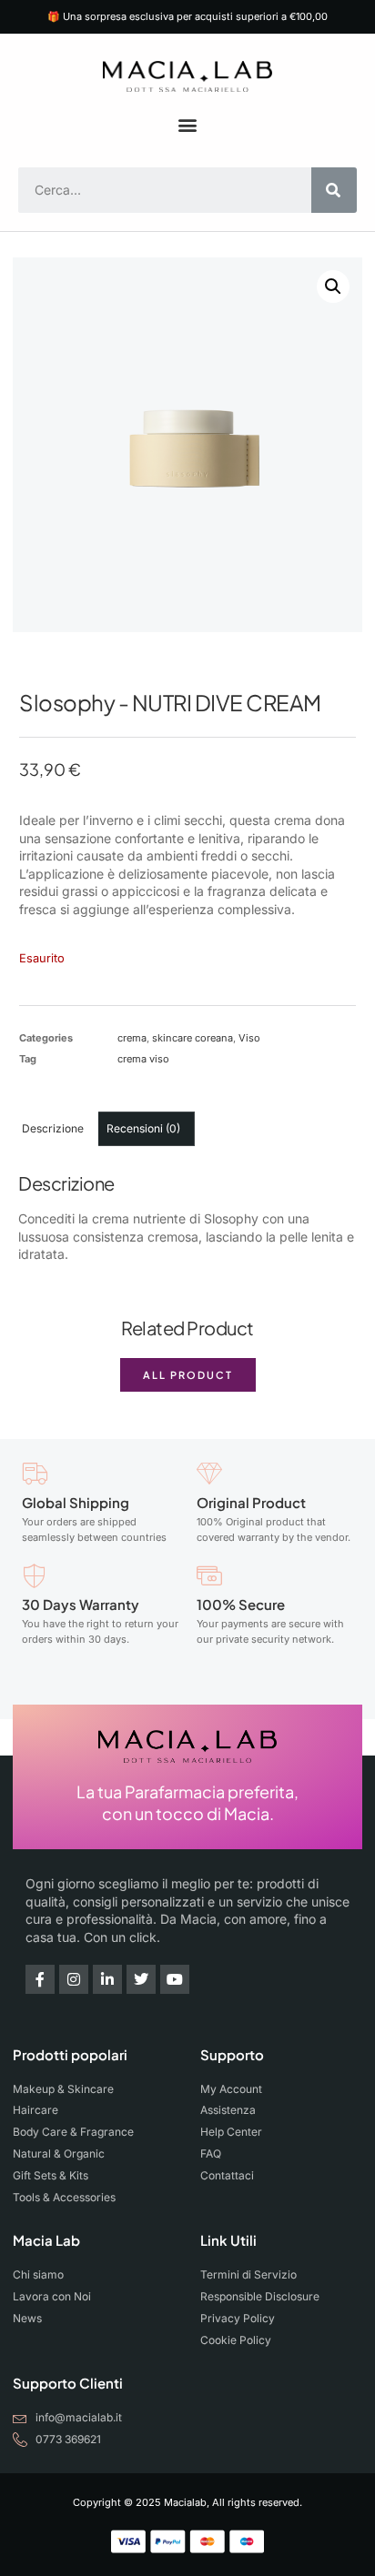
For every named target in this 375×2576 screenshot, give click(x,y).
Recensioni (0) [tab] (143, 1128)
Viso (249, 1038)
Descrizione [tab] (53, 1128)
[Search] (334, 190)
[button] (188, 125)
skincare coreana (193, 1038)
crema (132, 1038)
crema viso (143, 1059)
